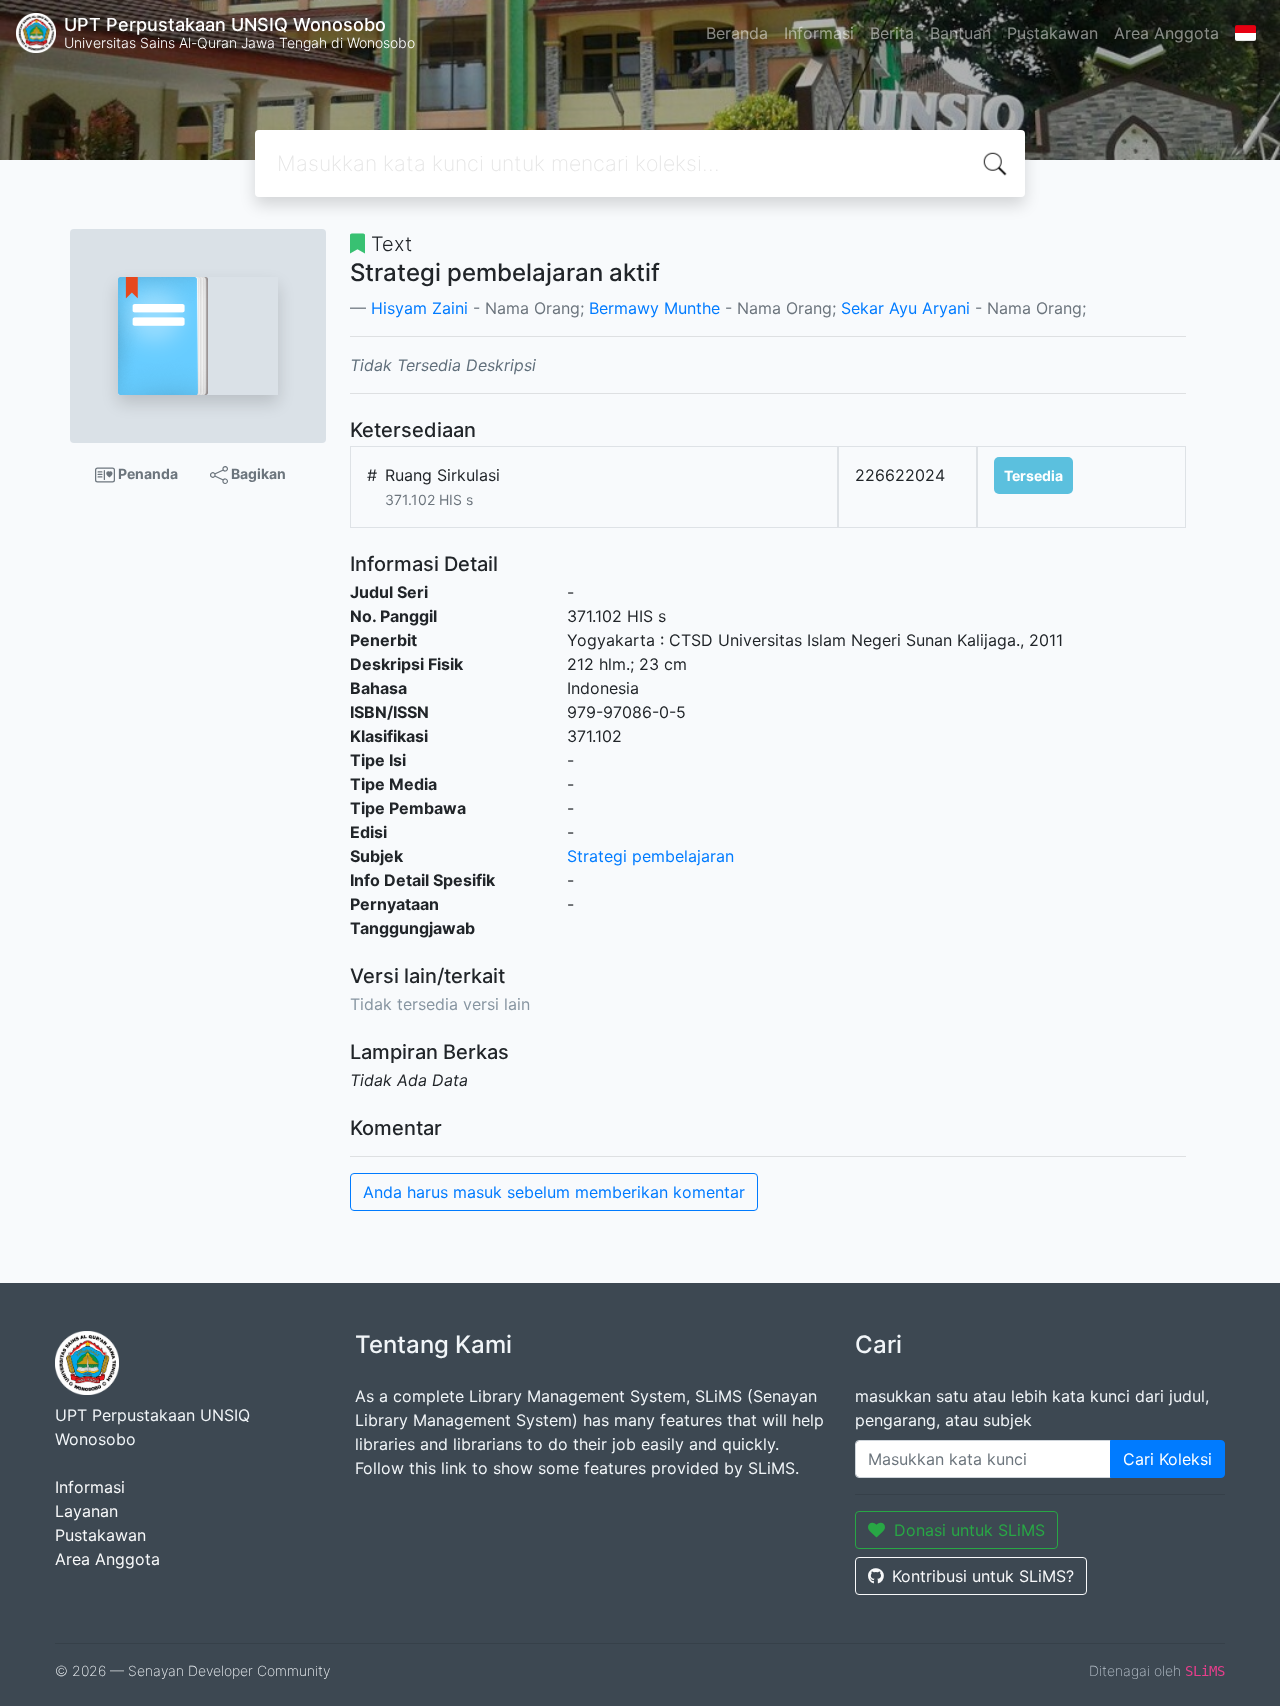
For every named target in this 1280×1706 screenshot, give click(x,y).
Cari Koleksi (1167, 1459)
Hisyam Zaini (419, 308)
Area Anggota (1166, 33)
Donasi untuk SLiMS (969, 1530)
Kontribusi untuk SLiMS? (983, 1576)
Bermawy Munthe (654, 308)
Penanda (146, 473)
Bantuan (960, 33)
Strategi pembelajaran (650, 856)
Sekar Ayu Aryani (905, 308)
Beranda (737, 33)
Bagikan (257, 473)
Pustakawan (1052, 33)
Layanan (86, 1511)
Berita (892, 33)
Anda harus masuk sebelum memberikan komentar (554, 1192)
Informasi (819, 33)
